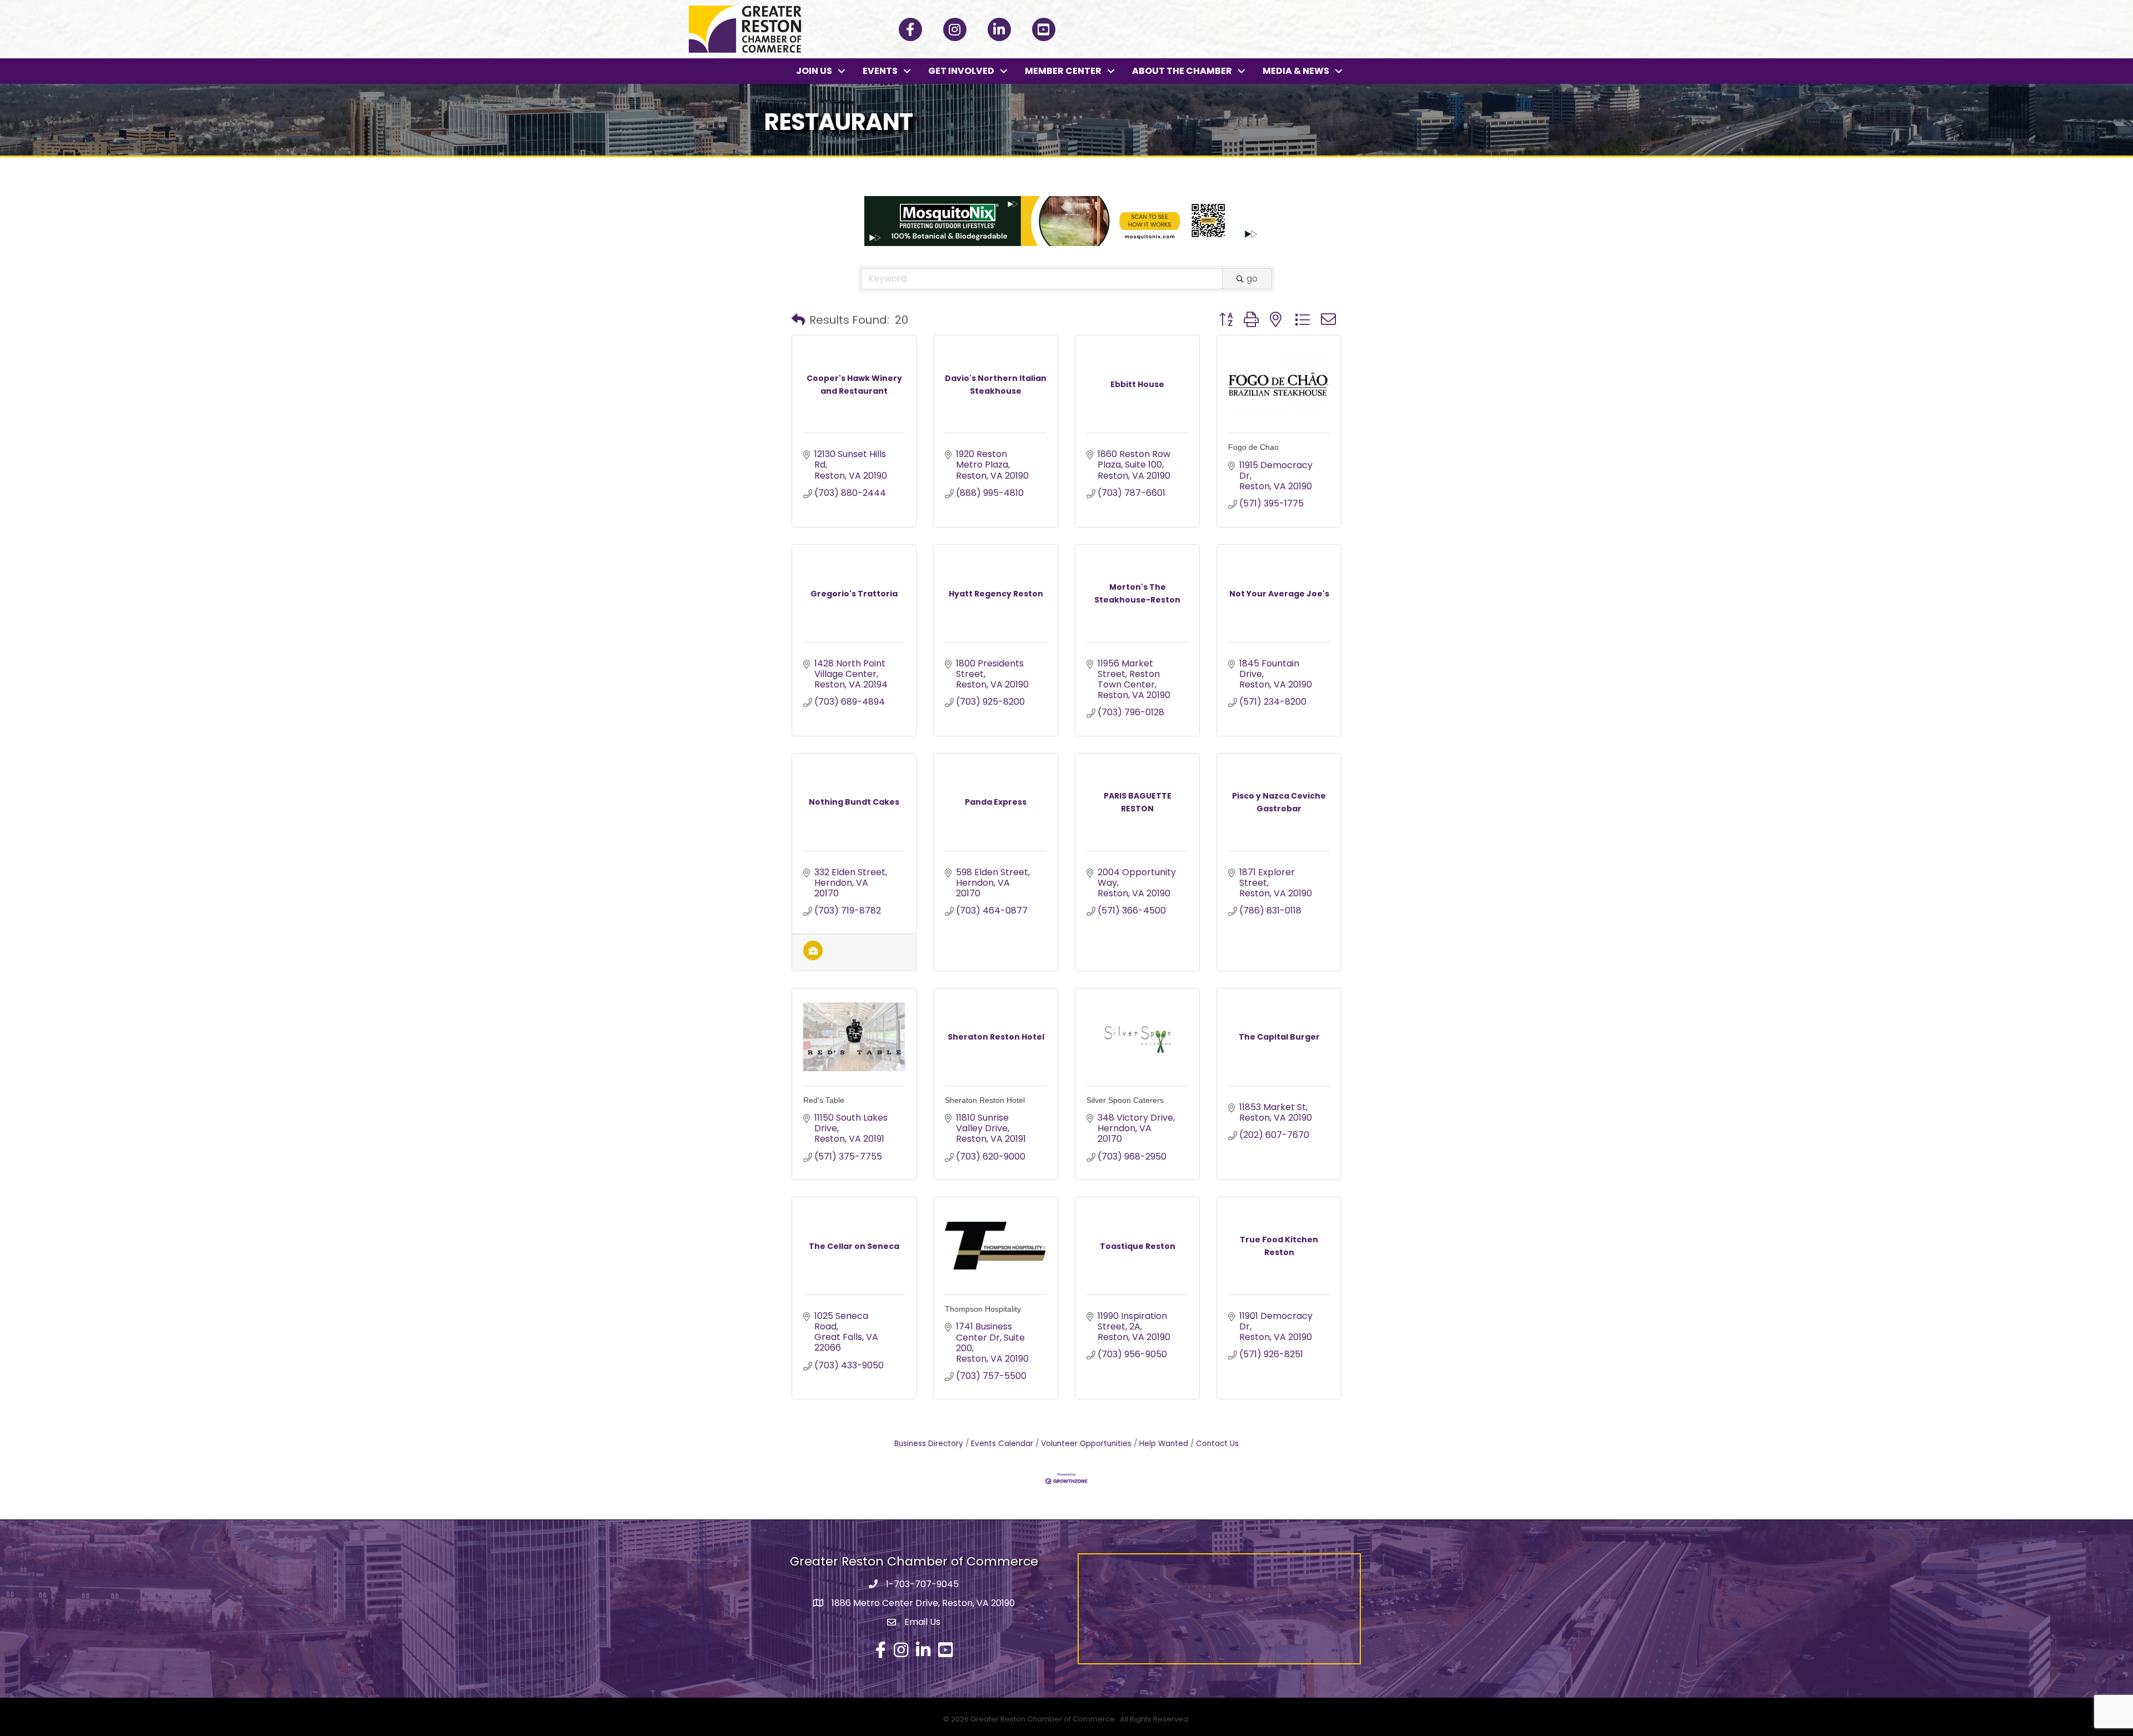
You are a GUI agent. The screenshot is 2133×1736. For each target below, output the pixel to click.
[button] (798, 320)
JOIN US (814, 71)
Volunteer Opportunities (1086, 1444)
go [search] (1252, 279)
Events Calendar (1002, 1444)
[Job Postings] (813, 957)
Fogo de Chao (1253, 447)
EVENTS (880, 71)
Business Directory (929, 1444)
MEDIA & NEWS (1296, 71)
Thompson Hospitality (983, 1309)
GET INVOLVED (961, 71)
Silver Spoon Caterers (1125, 1100)
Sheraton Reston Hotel (985, 1100)
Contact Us (1217, 1444)
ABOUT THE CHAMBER (1182, 71)
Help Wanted (1164, 1444)
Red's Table (824, 1100)
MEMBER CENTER (1063, 71)
